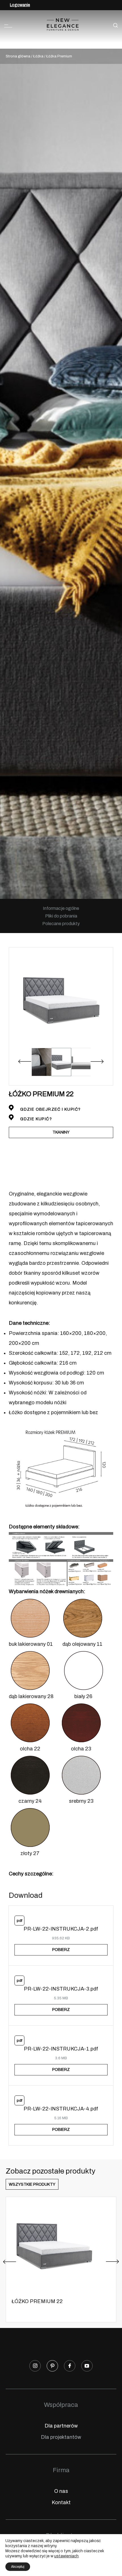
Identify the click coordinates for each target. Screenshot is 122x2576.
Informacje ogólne (61, 908)
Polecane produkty (61, 924)
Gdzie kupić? (35, 1119)
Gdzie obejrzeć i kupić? (50, 1109)
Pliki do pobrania (61, 916)
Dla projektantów (61, 2437)
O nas (61, 2491)
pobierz (61, 1950)
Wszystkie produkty (32, 2184)
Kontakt (61, 2502)
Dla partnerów (61, 2426)
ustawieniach (66, 2556)
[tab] (61, 908)
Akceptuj (18, 2567)
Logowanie (20, 5)
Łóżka (38, 56)
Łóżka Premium (59, 56)
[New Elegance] (63, 26)
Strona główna (18, 56)
